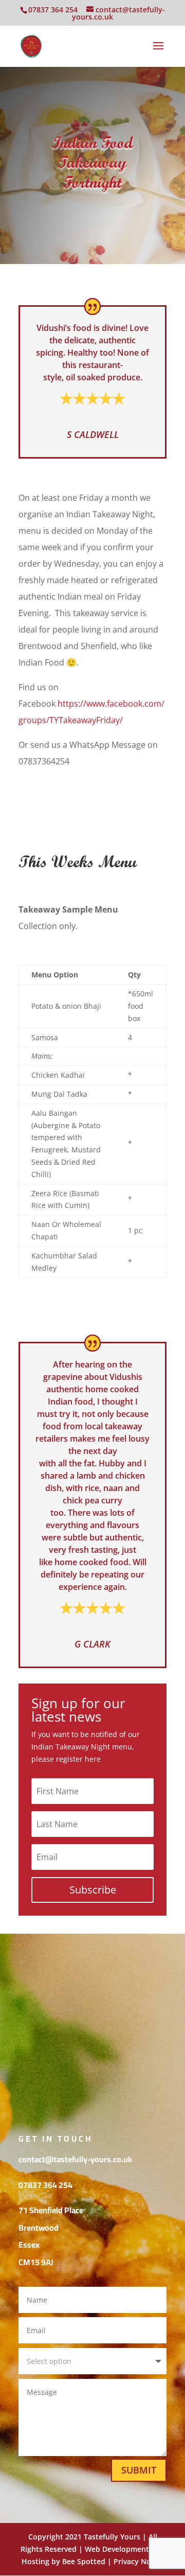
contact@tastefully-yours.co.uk (75, 2159)
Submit (139, 2470)
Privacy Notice (139, 2561)
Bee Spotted (84, 2561)
